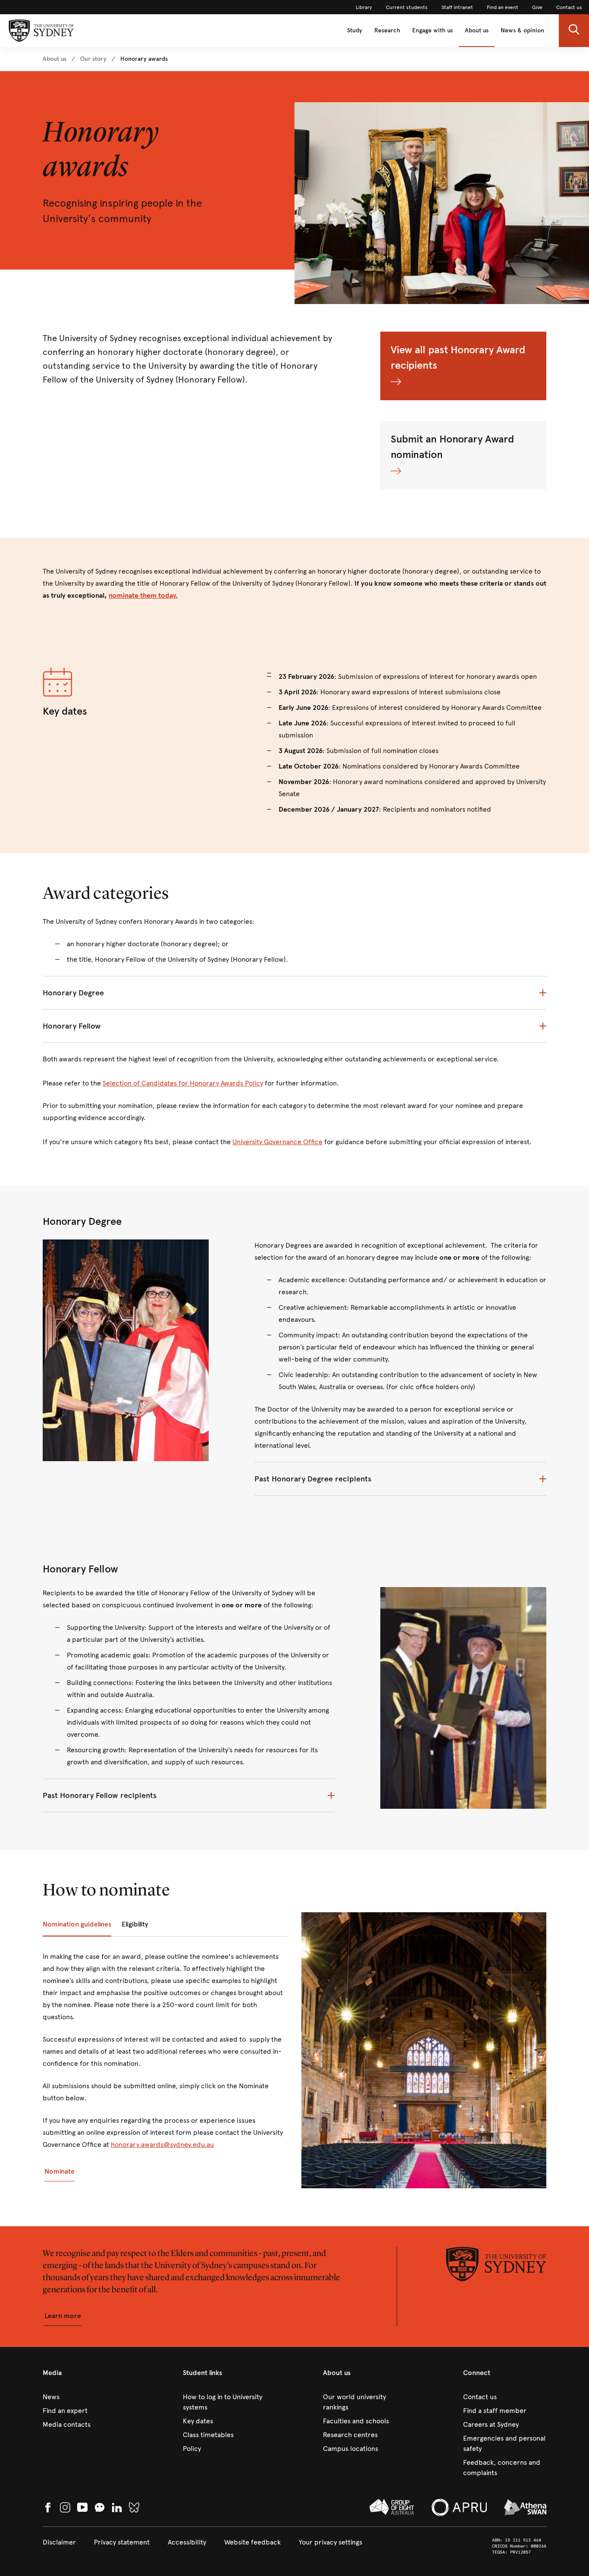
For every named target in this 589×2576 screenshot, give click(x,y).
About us (477, 30)
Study (355, 30)
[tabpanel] (165, 2056)
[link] (364, 7)
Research (387, 30)
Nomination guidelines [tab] (77, 1924)
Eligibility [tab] (135, 1924)
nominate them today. (143, 595)
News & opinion (522, 30)
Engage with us (432, 30)
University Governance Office (277, 1142)
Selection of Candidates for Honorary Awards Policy (183, 1083)
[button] (574, 31)
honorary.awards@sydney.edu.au (162, 2145)
